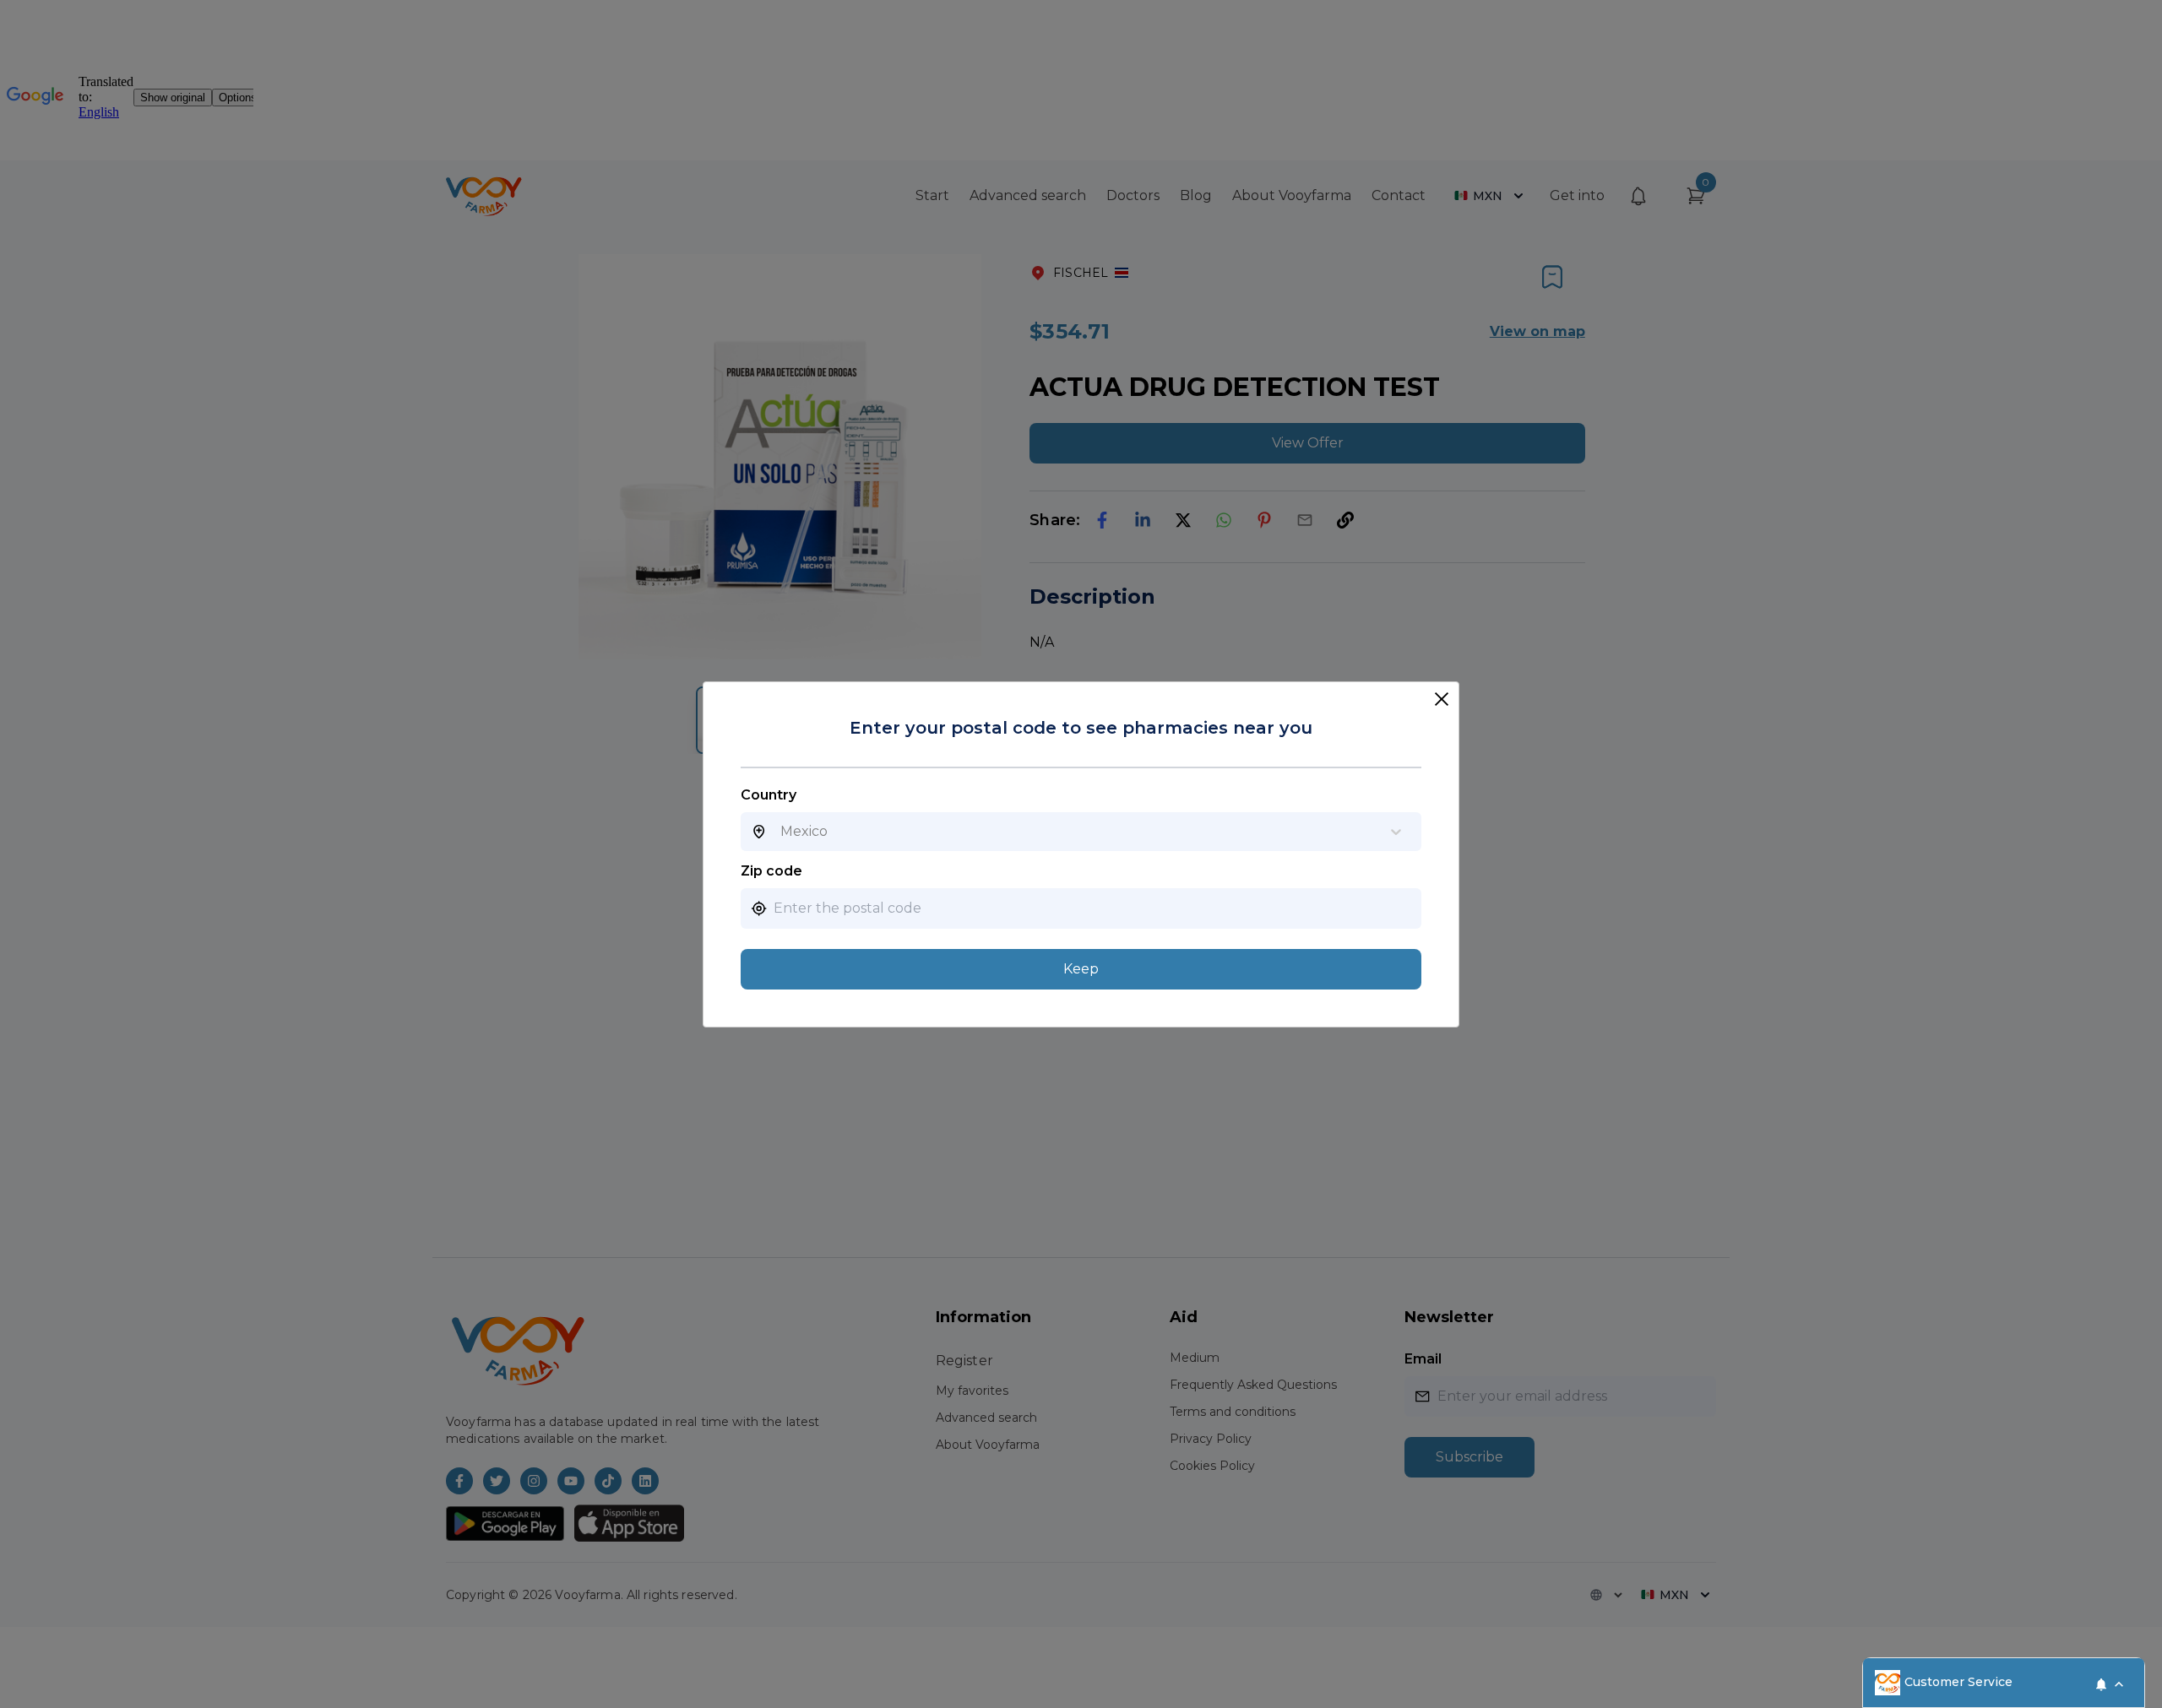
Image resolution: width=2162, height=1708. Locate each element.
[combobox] (780, 832)
